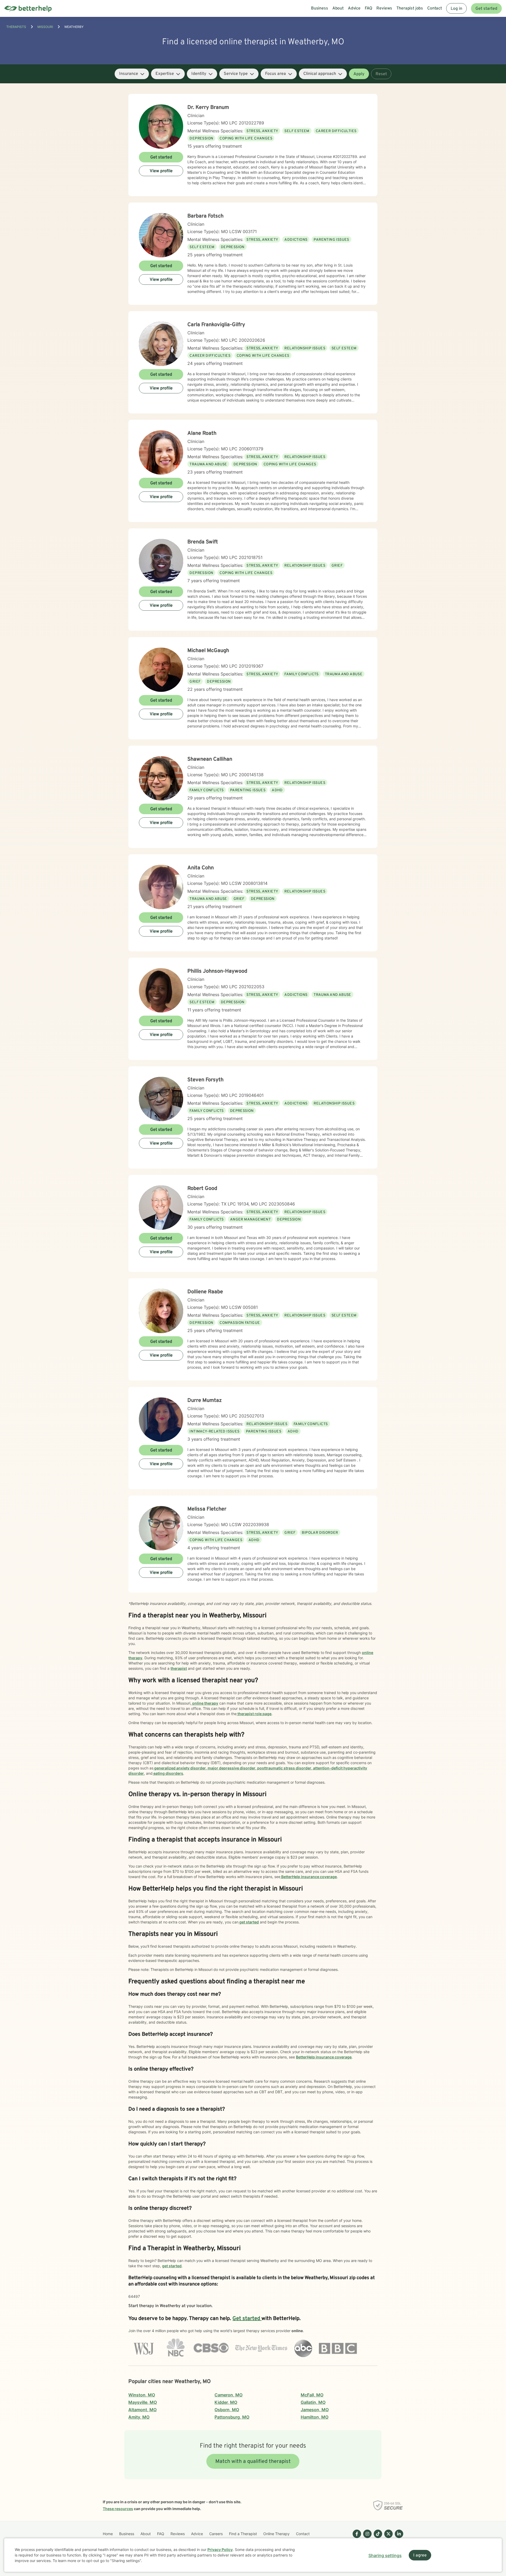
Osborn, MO (227, 2410)
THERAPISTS (16, 27)
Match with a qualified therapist (253, 2462)
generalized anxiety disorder (180, 1768)
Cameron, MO (228, 2395)
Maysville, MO (143, 2402)
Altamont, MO (142, 2410)
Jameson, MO (315, 2410)
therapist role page (254, 1714)
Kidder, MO (226, 2402)
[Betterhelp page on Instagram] (366, 2538)
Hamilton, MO (315, 2417)
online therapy (205, 1703)
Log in (456, 9)
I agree (420, 2555)
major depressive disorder (231, 1768)
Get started (486, 9)
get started (249, 1922)
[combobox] (132, 74)
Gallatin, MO (313, 2402)
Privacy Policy (220, 2550)
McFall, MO (312, 2395)
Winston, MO (142, 2395)
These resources (118, 2509)
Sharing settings (385, 2555)
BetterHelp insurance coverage (309, 1877)
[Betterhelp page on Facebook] (356, 2538)
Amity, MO (139, 2417)
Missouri (45, 27)
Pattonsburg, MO (232, 2417)
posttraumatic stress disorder (284, 1768)
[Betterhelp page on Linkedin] (398, 2538)
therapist (179, 1668)
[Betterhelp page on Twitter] (387, 2538)
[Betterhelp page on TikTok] (377, 2538)
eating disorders (168, 1773)
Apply (359, 74)
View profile (161, 171)
